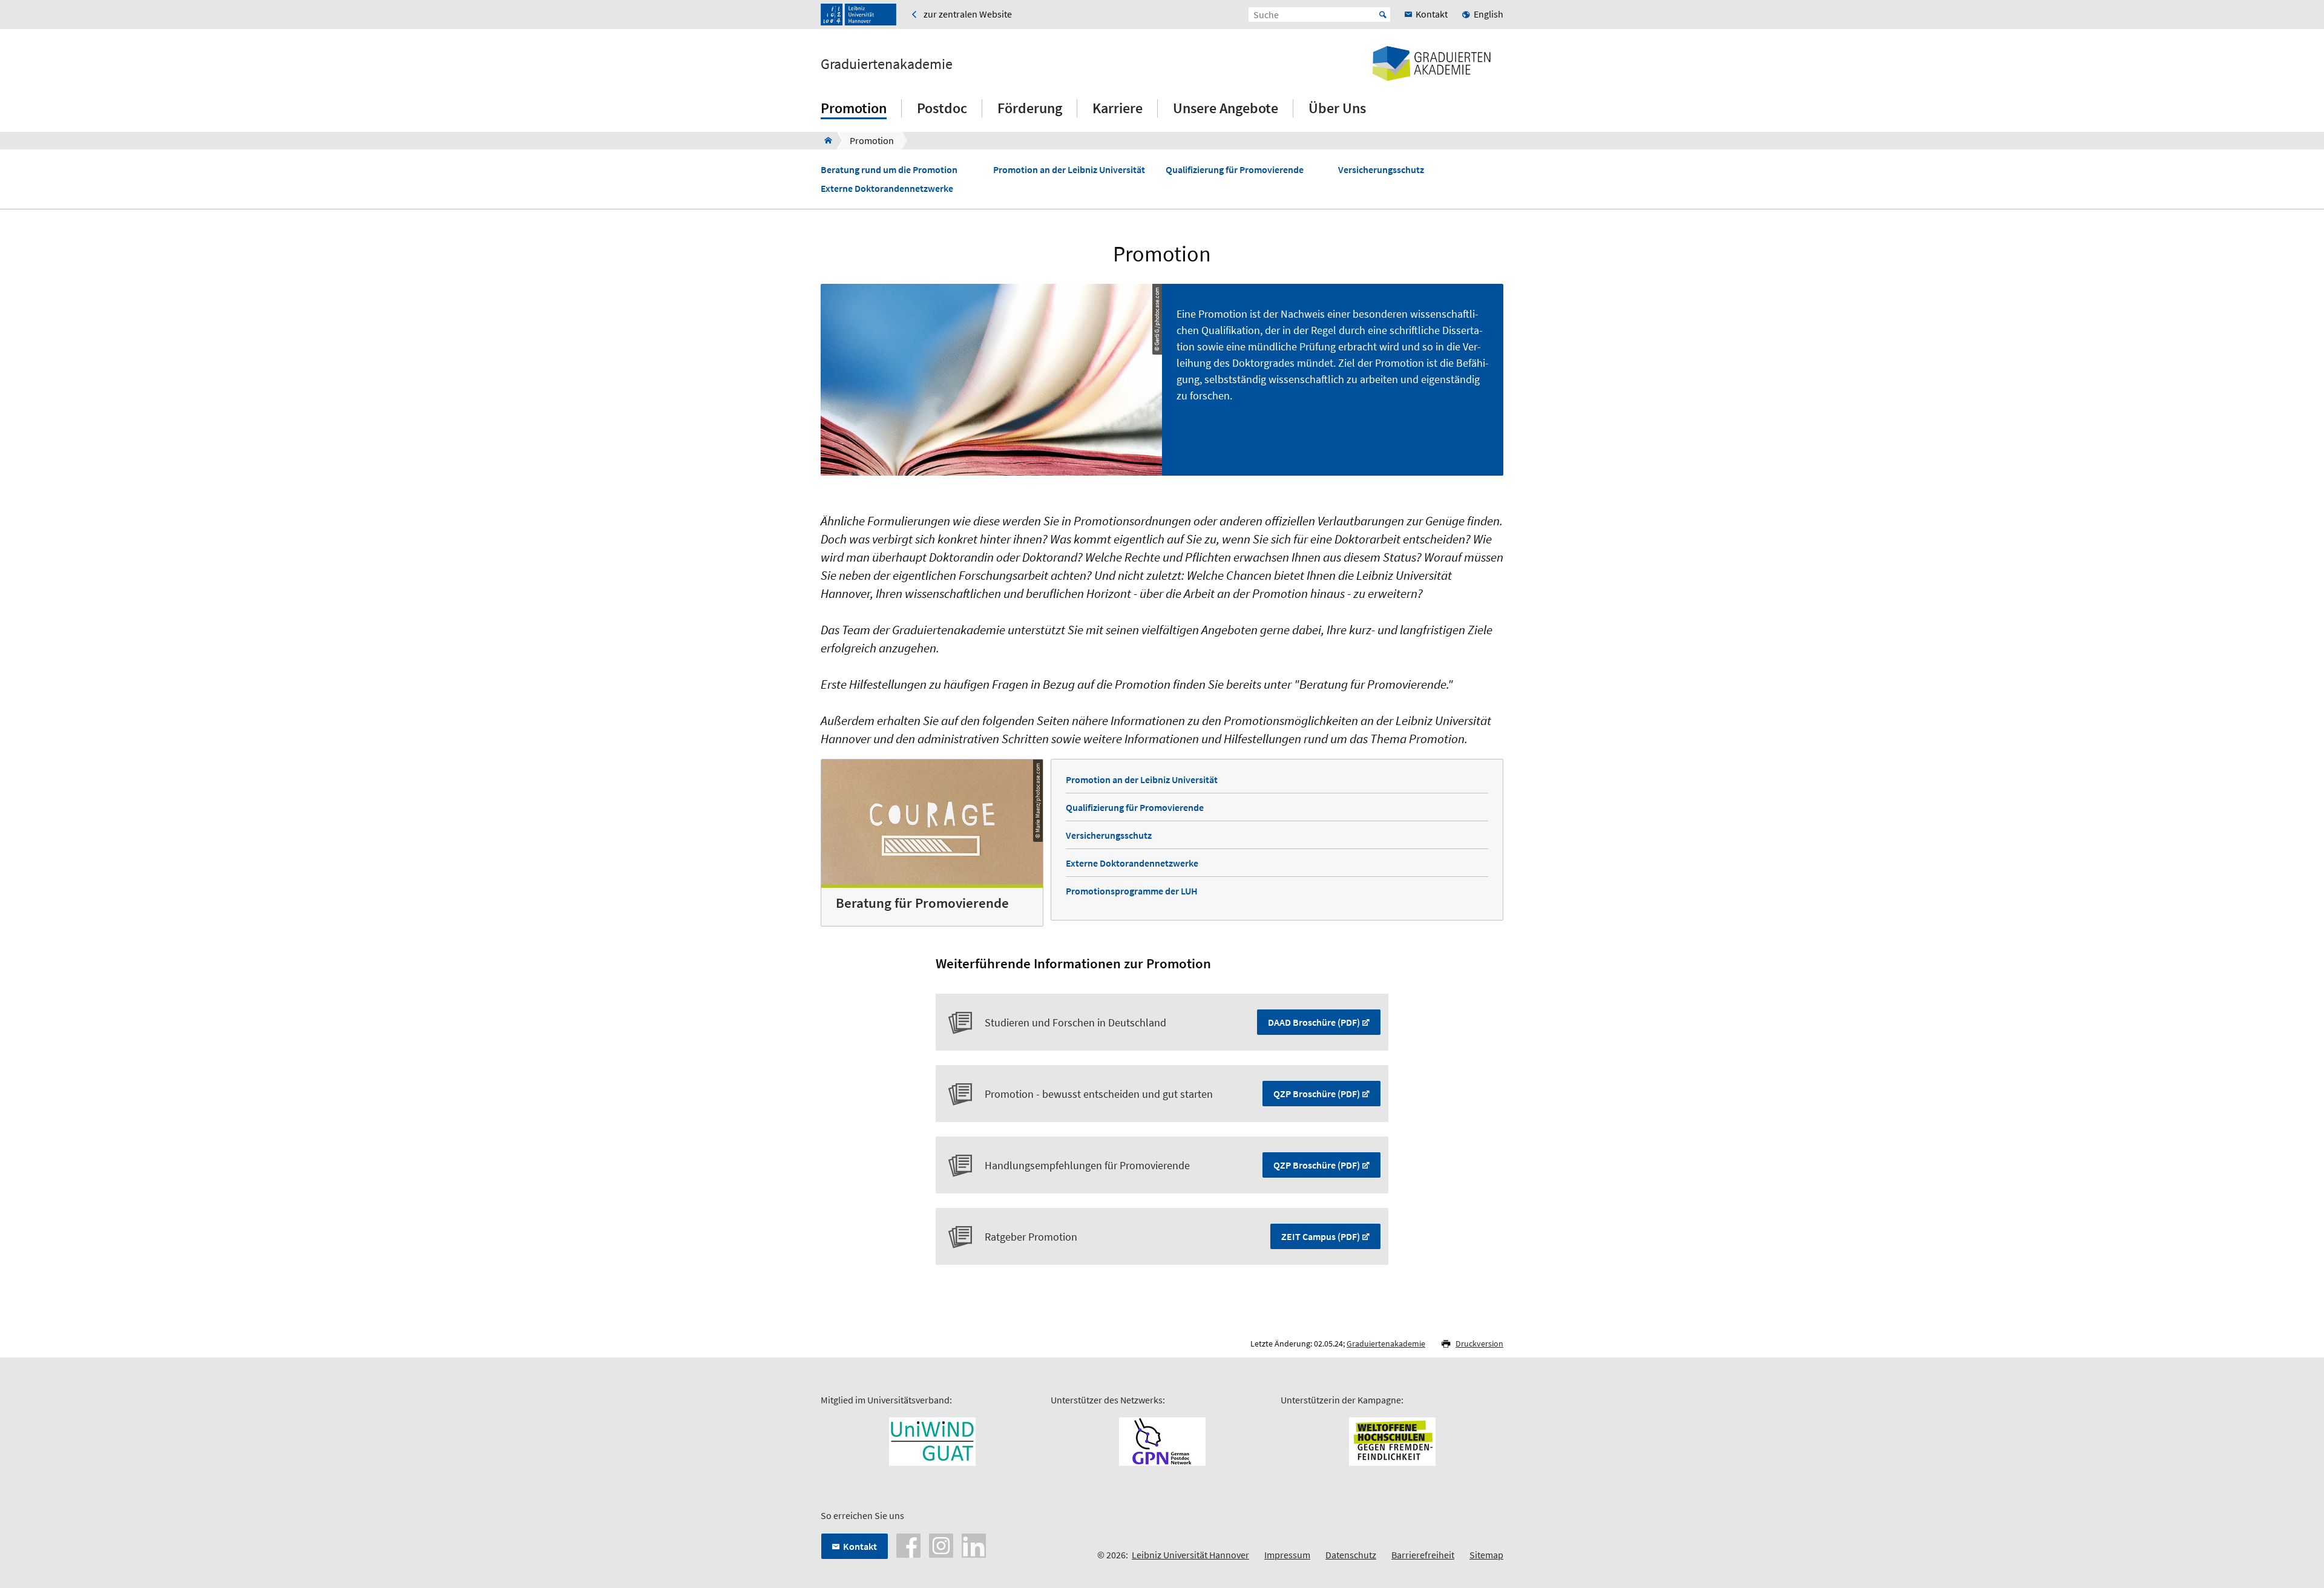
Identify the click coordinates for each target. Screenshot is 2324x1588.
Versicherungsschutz (1381, 170)
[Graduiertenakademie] (825, 140)
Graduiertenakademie (887, 64)
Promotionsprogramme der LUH (1132, 891)
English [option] (1489, 14)
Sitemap (1486, 1555)
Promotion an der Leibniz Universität (1069, 170)
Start (1383, 15)
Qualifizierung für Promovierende (1235, 170)
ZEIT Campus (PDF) (1321, 1236)
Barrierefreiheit (1423, 1555)
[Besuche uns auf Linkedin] (974, 1544)
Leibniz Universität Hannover (1190, 1555)
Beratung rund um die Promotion (889, 170)
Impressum (1287, 1555)
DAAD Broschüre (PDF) (1314, 1022)
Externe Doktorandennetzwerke (887, 189)
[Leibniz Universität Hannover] (858, 15)
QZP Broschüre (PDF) (1317, 1094)
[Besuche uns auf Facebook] (908, 1544)
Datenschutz (1351, 1555)
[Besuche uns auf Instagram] (941, 1544)
